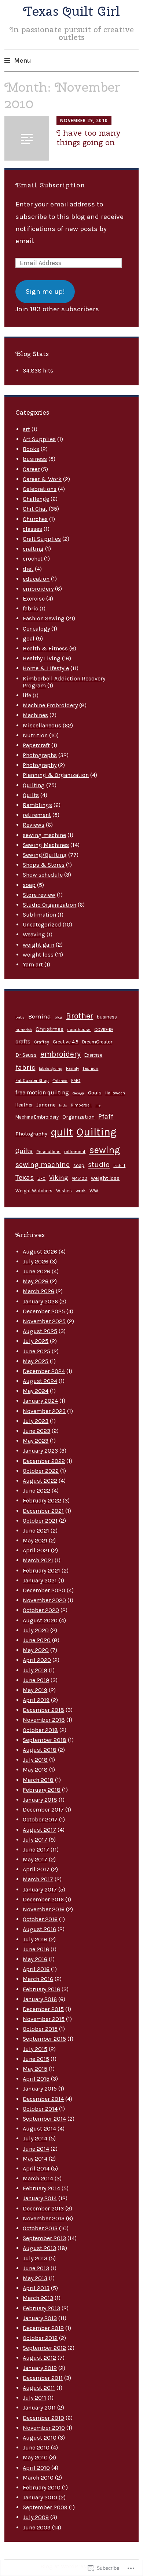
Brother (80, 1016)
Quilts (31, 795)
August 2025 (40, 1331)
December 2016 (43, 1899)
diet (28, 569)
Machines (35, 715)
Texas (25, 1177)
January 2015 (40, 2089)
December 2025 (44, 1311)
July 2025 (36, 1341)
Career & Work (42, 479)
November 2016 (44, 1909)
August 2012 (39, 2358)
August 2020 (40, 1620)
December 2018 (43, 1710)
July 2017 (35, 1840)
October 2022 (41, 1471)
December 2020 (44, 1590)
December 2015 (43, 2009)
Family (72, 1069)
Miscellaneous (42, 725)
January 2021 (40, 1580)
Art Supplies (39, 439)
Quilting (34, 785)
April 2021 (36, 1550)
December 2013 (43, 2208)
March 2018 (38, 1780)
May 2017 (35, 1859)
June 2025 (36, 1351)
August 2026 (40, 1252)
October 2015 (40, 2029)
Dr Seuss (26, 1055)
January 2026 (40, 1301)
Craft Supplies (42, 539)
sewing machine (44, 835)
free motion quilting (42, 1093)
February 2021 (41, 1570)
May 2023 (36, 1441)
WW (94, 1191)
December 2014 (43, 2099)
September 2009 (45, 2507)
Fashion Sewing (44, 618)
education (36, 579)
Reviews (34, 825)
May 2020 (36, 1650)
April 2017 (36, 1869)
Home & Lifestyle (46, 668)
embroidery (38, 589)
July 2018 (35, 1760)
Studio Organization (49, 905)
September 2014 (44, 2119)
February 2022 (42, 1500)
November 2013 (44, 2218)
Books (31, 449)
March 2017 (38, 1879)
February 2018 (42, 1790)
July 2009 (36, 2517)
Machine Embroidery (50, 705)
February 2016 (41, 1989)
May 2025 (36, 1361)
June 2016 (36, 1949)
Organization (78, 1117)
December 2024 (44, 1371)
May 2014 (35, 2159)
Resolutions (48, 1152)
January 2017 (40, 1889)
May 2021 (35, 1540)
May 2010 (35, 2457)
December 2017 (43, 1810)
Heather (24, 1105)
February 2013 (41, 2308)
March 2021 (38, 1560)
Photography (40, 765)
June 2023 (36, 1431)
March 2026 (38, 1291)
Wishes (64, 1191)
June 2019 (36, 1680)
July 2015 (35, 2049)
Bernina (40, 1016)
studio (99, 1164)
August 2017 (39, 1830)
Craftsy (42, 1042)
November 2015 (44, 2019)
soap (29, 885)
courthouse (79, 1030)
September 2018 (45, 1740)
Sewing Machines (46, 845)
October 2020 (41, 1610)
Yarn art (33, 964)
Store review (39, 895)
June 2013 (36, 2268)
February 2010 (42, 2487)
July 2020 (36, 1630)
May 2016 (35, 1959)
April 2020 (37, 1660)
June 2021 (36, 1531)
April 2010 (36, 2468)
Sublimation (39, 915)
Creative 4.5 (66, 1042)
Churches (35, 519)
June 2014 (36, 2149)
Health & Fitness (45, 648)
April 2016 (36, 1969)
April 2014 (36, 2168)
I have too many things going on (89, 137)
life (27, 695)
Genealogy (36, 629)
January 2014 (40, 2198)
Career (31, 469)
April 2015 (36, 2079)
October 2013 (40, 2228)
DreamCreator (97, 1042)
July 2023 (36, 1421)
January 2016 (40, 1999)
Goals (95, 1093)
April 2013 (36, 2288)
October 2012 (40, 2338)
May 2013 (35, 2278)
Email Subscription (50, 185)
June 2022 (36, 1491)
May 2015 (35, 2069)
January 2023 (40, 1451)
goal (29, 639)
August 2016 (39, 1929)
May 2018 (35, 1770)
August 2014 (39, 2129)
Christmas (49, 1029)
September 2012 (44, 2348)
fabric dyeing (51, 1069)
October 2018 (40, 1730)
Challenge (36, 499)
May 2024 (36, 1391)
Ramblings (37, 805)
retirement (37, 815)
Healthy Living (42, 658)
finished (60, 1081)
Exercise (34, 599)
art (26, 429)
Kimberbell (81, 1105)
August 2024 (40, 1381)
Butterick (24, 1030)
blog (58, 1017)
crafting (33, 549)
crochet (33, 559)
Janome (46, 1105)
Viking (59, 1178)
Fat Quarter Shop (32, 1081)
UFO (41, 1179)
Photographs (40, 755)
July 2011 (34, 2398)
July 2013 (35, 2258)
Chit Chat (35, 509)
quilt (62, 1132)
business (35, 459)
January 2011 (39, 2408)
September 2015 (44, 2039)
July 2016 (35, 1939)
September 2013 (44, 2238)
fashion (90, 1068)
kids (63, 1105)
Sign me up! (45, 291)
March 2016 (38, 1979)
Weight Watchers (34, 1191)
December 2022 (44, 1461)
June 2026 (36, 1271)
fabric (30, 608)
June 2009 (37, 2527)
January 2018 (40, 1800)
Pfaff (106, 1116)
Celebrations (40, 489)
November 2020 (44, 1600)
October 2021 (40, 1521)
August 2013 (39, 2248)
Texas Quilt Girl (71, 11)
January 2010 (40, 2497)
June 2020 (37, 1640)
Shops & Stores (44, 865)
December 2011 (43, 2378)
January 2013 (40, 2318)
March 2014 (38, 2178)
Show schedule (43, 875)
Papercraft (36, 745)
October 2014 (40, 2109)
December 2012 (43, 2328)
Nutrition (35, 735)
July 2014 (35, 2138)
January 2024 (40, 1401)
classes (32, 529)
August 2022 (40, 1481)
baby (20, 1017)
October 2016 (40, 1919)
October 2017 (40, 1819)
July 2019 (35, 1670)
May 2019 (35, 1690)
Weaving (34, 934)
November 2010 (44, 2428)
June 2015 (36, 2059)
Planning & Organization (56, 775)
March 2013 (38, 2298)
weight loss (38, 955)
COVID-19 (104, 1030)
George (78, 1093)
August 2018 (40, 1750)
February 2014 (41, 2188)
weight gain (38, 945)
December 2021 (43, 1511)
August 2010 (40, 2438)
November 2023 (44, 1411)
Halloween (115, 1093)
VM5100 (80, 1179)
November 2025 (44, 1321)
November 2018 (44, 1720)
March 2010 (38, 2478)
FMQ (76, 1080)
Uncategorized (42, 924)
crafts (23, 1041)
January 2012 (40, 2368)
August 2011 (39, 2388)
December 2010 (43, 2418)
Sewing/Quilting (45, 855)
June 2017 (36, 1850)
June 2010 (36, 2447)
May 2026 (36, 1281)
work (81, 1191)
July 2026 (36, 1261)
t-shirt (119, 1166)
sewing (105, 1150)
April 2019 (36, 1700)
